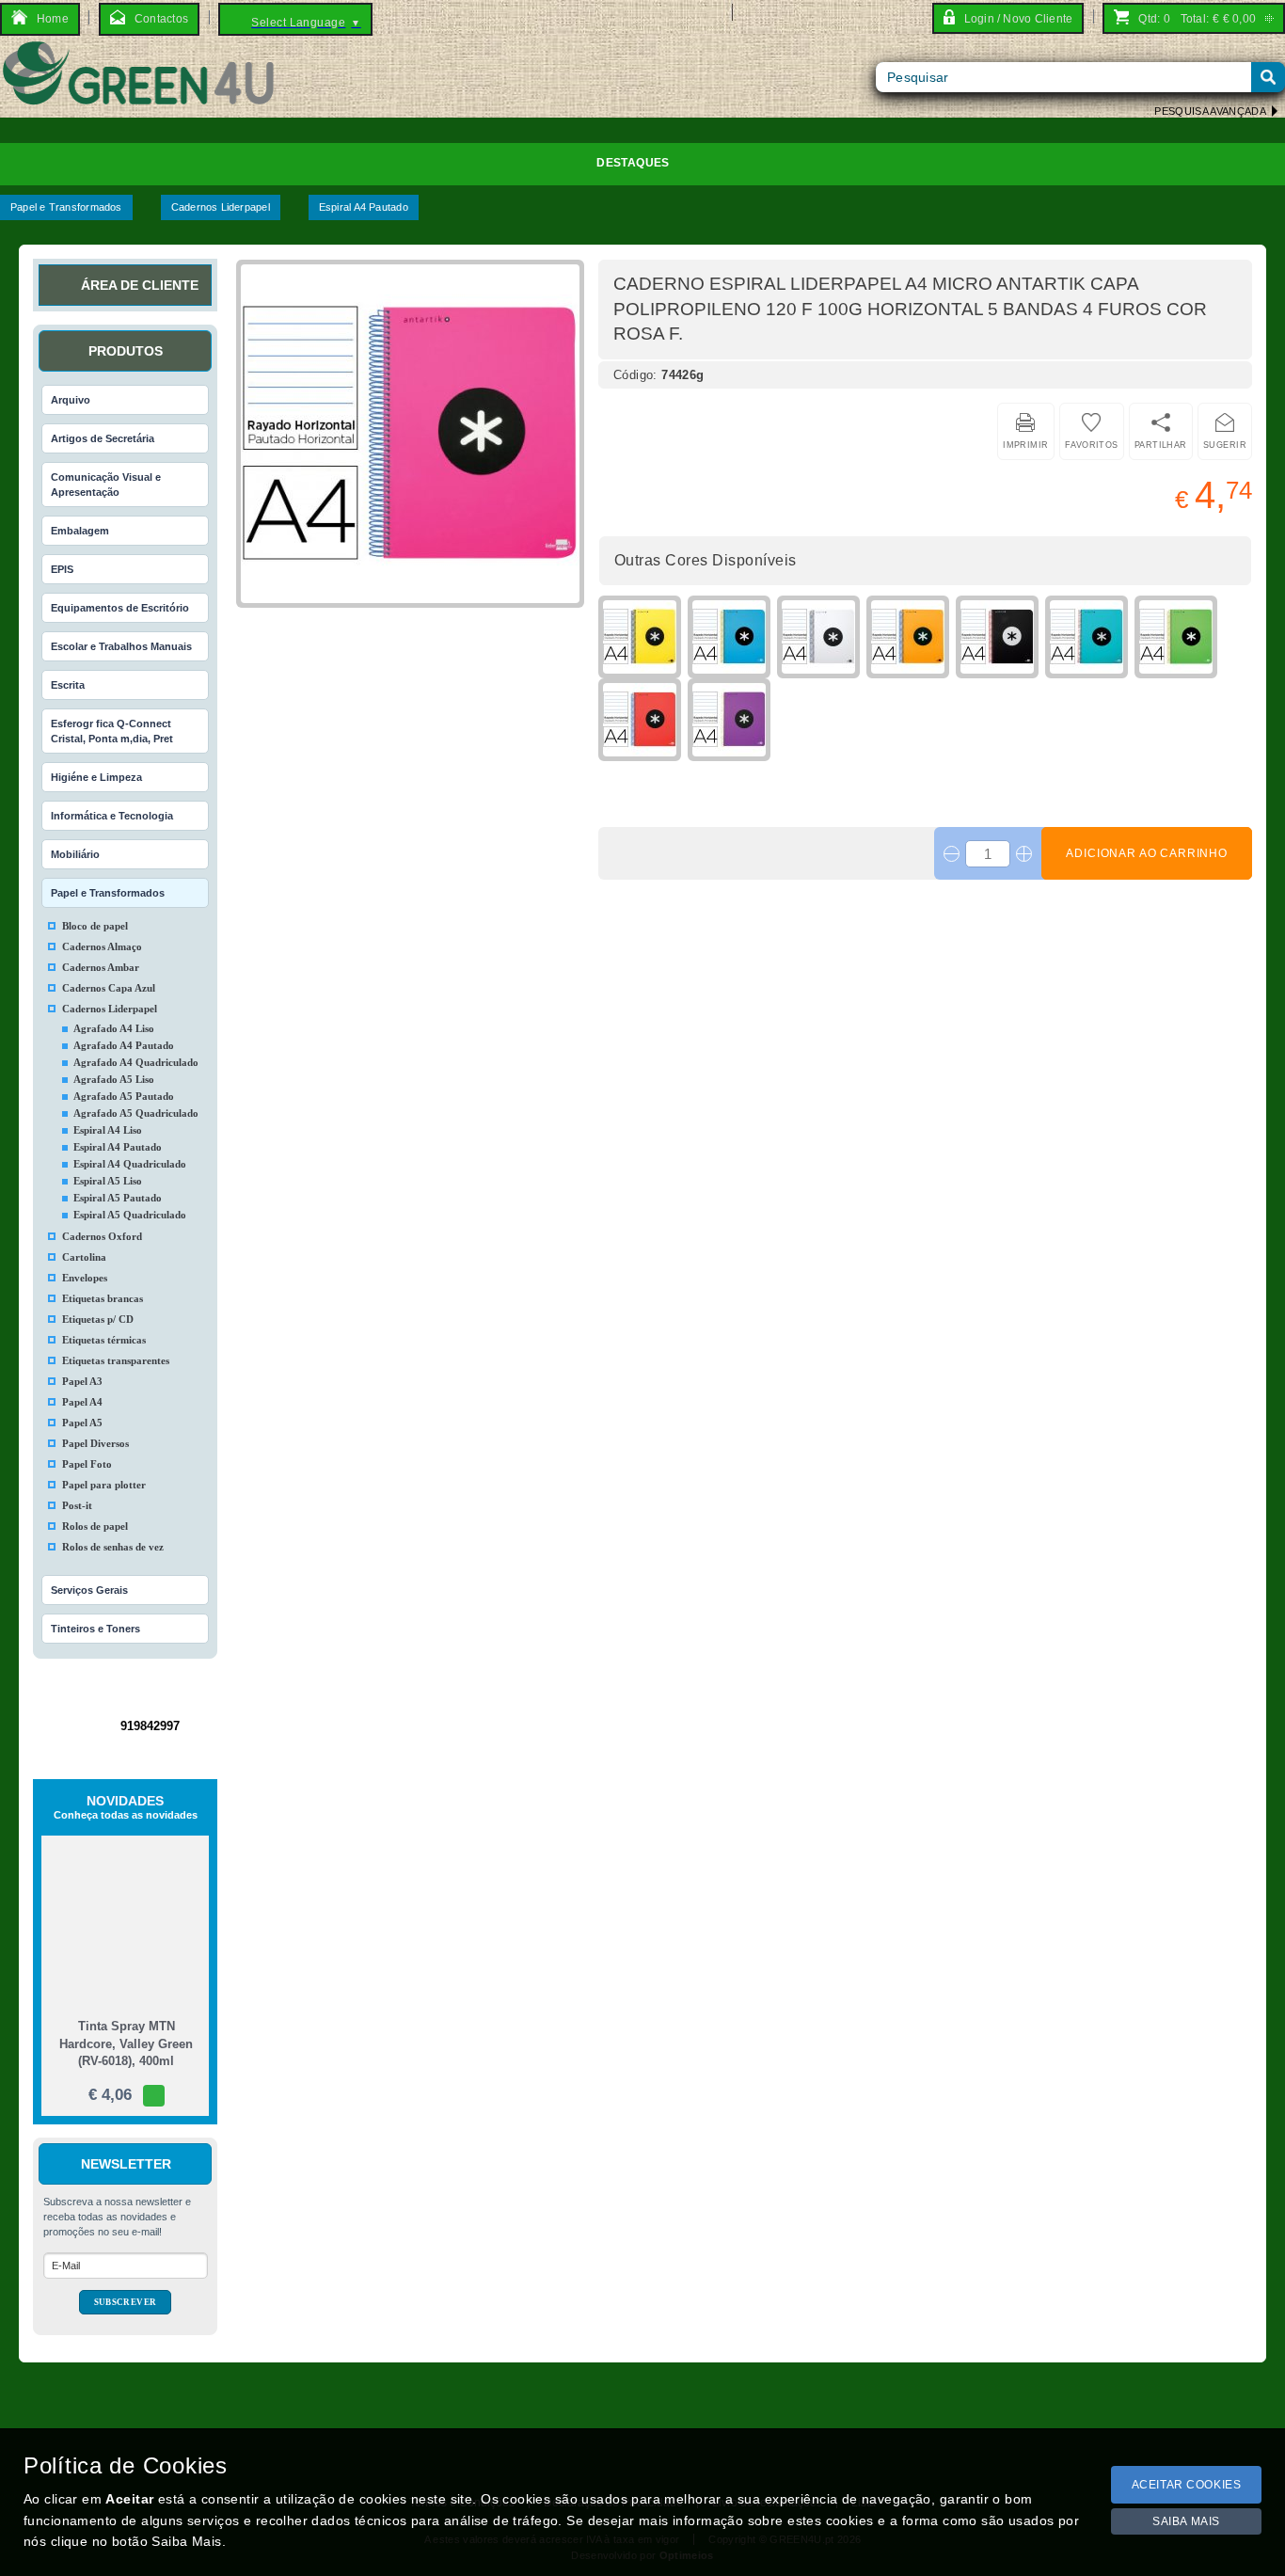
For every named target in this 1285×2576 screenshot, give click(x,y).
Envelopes (85, 1278)
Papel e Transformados (66, 207)
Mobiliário (75, 854)
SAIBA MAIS (1186, 2521)
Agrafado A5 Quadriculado (136, 1113)
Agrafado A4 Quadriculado (136, 1062)
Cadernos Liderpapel (221, 207)
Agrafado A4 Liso (114, 1028)
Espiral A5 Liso (108, 1181)
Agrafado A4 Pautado (124, 1045)
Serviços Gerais (89, 1590)
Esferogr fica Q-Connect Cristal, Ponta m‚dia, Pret (112, 731)
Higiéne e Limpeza (96, 777)
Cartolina (84, 1257)
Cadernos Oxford (102, 1236)
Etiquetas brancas (103, 1298)
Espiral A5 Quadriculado (130, 1215)
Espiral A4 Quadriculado (130, 1164)
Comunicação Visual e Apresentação (106, 485)
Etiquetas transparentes (116, 1360)
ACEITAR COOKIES (1187, 2485)
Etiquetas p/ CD (98, 1319)
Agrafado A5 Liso (114, 1079)
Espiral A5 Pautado (118, 1198)
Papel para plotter (104, 1485)
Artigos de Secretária (103, 438)
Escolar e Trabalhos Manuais (121, 646)
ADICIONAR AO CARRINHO (1147, 853)
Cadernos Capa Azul (109, 988)
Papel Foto (87, 1464)
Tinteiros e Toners (95, 1629)
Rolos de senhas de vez (113, 1547)
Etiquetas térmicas (104, 1340)
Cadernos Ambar (101, 967)
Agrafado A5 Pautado (124, 1096)
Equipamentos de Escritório (120, 608)
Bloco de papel (95, 926)
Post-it (77, 1505)
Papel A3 (82, 1381)
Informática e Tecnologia (112, 816)
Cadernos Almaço (102, 946)
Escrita (68, 685)
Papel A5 (82, 1423)
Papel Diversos (95, 1443)
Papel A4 (82, 1402)
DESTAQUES (633, 163)
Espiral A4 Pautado (364, 207)
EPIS (62, 569)
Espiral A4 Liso (108, 1130)
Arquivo (71, 400)
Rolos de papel (95, 1526)
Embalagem (80, 531)
